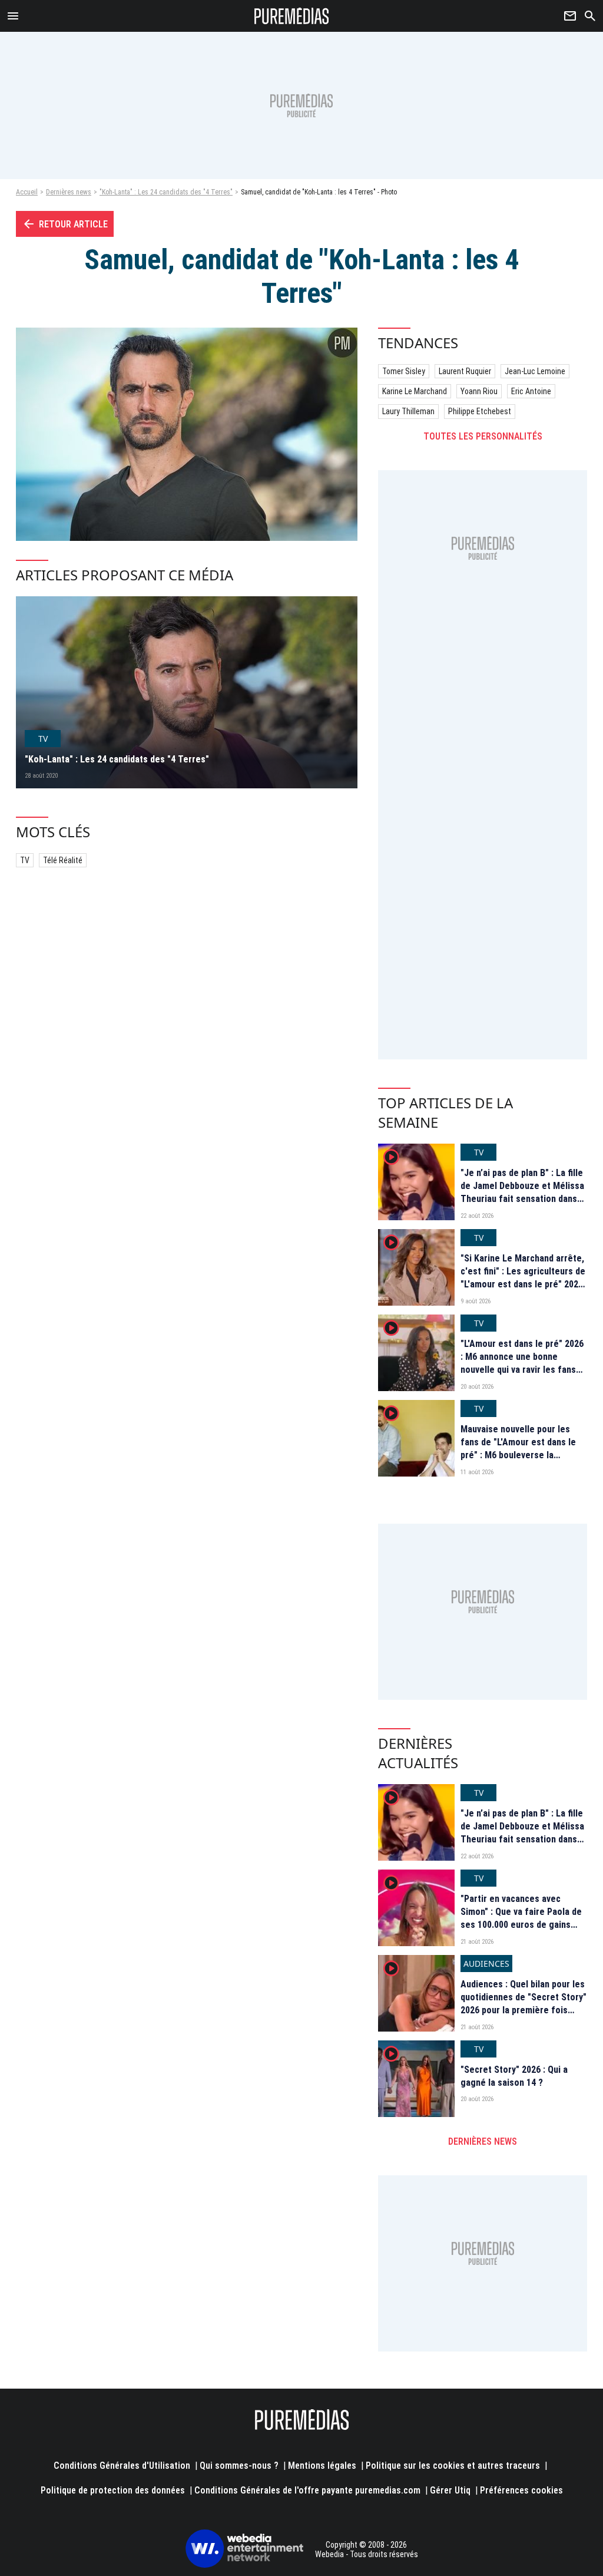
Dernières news (69, 192)
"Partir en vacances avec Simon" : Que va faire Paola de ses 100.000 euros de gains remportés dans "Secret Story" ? (523, 1925)
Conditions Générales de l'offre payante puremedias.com (307, 2490)
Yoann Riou (479, 391)
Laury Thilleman (408, 411)
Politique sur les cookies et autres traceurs (453, 2466)
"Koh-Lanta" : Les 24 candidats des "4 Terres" (166, 192)
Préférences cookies (521, 2490)
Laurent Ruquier (465, 371)
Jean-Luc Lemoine (535, 371)
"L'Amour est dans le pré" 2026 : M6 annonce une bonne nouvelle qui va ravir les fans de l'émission (522, 1363)
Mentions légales (322, 2466)
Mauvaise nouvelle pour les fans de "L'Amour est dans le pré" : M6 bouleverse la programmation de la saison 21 (523, 1449)
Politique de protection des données (113, 2490)
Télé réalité (63, 860)
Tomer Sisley (404, 371)
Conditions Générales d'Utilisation (122, 2466)
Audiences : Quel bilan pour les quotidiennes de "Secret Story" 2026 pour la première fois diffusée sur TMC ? (524, 2004)
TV (25, 860)
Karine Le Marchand (415, 391)
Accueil (27, 192)
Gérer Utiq (450, 2490)
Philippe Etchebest (480, 411)
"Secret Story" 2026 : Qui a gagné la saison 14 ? (514, 2076)
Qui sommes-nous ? (239, 2466)
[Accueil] (292, 16)
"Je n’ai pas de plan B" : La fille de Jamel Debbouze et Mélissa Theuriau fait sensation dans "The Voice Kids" (522, 1193)
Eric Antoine (531, 391)
